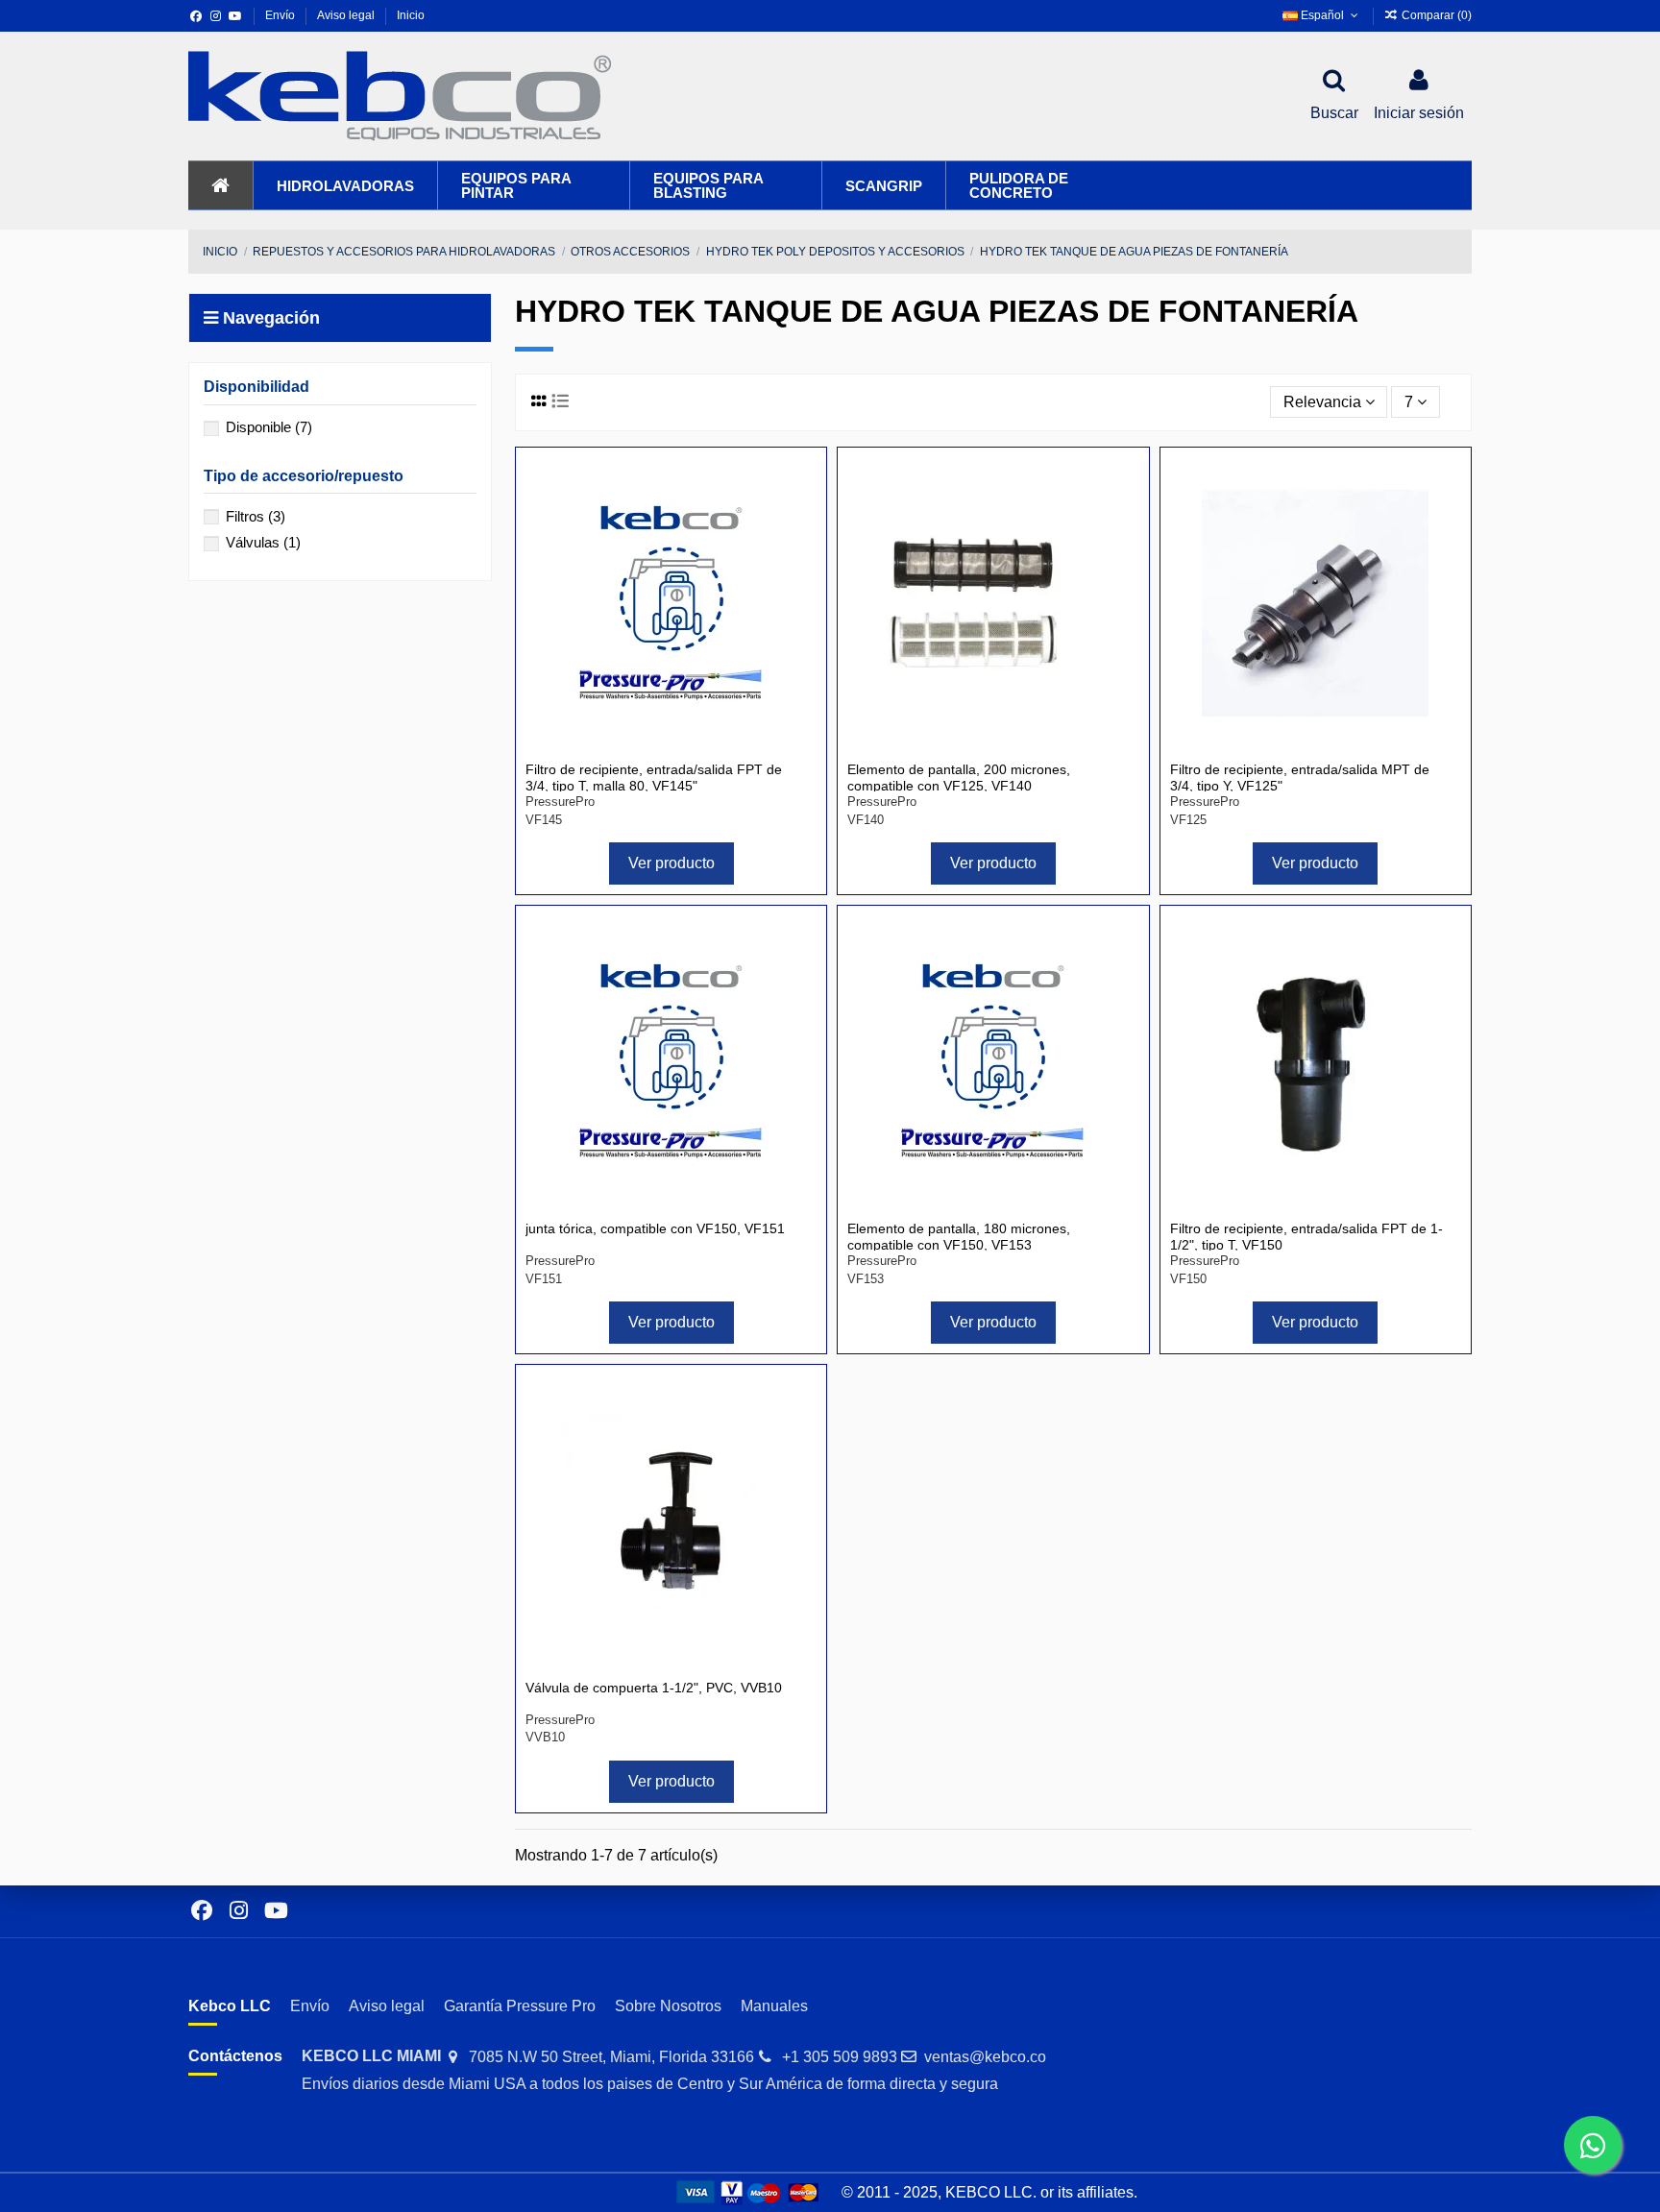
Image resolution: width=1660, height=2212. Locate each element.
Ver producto (671, 863)
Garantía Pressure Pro (520, 2006)
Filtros (256, 516)
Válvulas (263, 542)
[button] (345, 185)
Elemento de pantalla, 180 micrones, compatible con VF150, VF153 (959, 1237)
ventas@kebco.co (985, 2057)
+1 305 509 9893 (840, 2057)
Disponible (269, 427)
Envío (281, 15)
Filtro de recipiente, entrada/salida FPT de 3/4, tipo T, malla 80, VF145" (654, 778)
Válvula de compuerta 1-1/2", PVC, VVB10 (654, 1688)
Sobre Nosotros (668, 2006)
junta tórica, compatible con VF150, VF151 (655, 1228)
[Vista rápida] (800, 523)
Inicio (411, 15)
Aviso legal (347, 15)
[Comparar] (800, 488)
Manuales (774, 2006)
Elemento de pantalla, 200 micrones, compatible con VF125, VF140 (959, 778)
